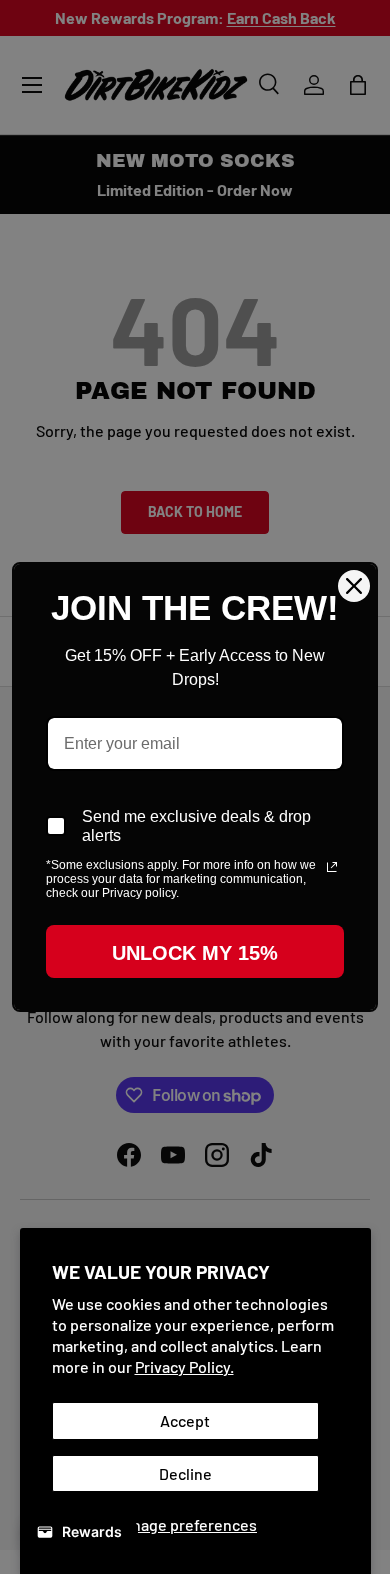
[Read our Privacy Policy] (332, 867)
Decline (185, 1473)
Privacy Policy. (184, 1366)
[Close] (354, 586)
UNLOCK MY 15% (195, 953)
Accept (185, 1420)
